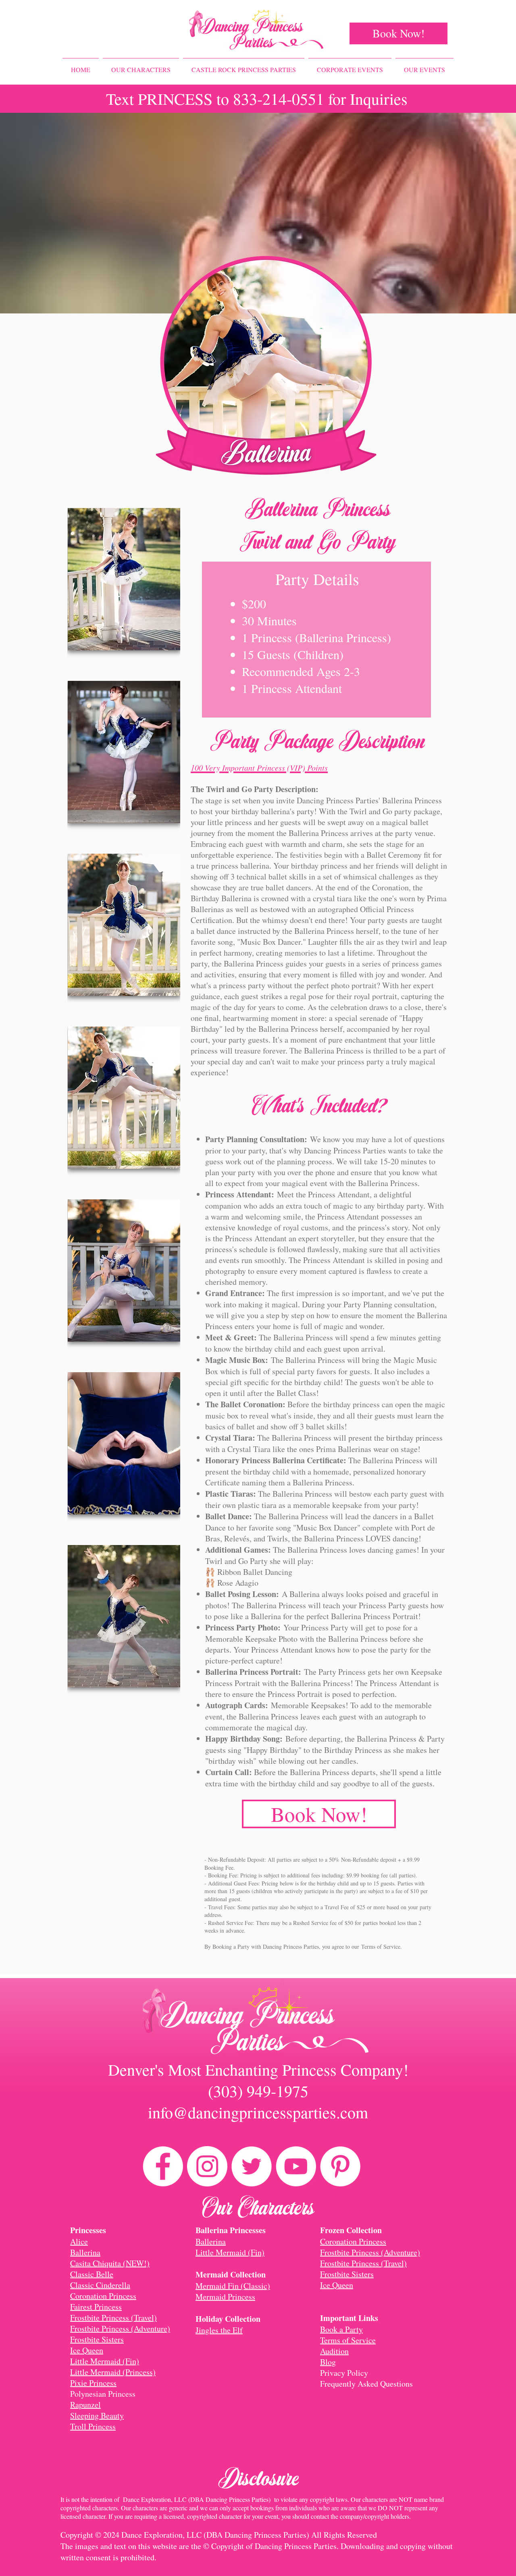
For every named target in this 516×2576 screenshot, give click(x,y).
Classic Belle (92, 2274)
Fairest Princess (96, 2307)
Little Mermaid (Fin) (105, 2361)
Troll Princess (93, 2426)
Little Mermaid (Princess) (113, 2372)
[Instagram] (207, 2166)
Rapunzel (85, 2405)
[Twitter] (252, 2166)
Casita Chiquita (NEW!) (110, 2263)
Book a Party (341, 2329)
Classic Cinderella (100, 2285)
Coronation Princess (103, 2296)
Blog (328, 2362)
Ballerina (85, 2252)
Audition (334, 2351)
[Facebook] (163, 2166)
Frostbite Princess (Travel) (113, 2318)
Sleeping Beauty (97, 2415)
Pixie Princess (93, 2383)
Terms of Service (381, 1947)
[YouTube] (296, 2166)
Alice (79, 2241)
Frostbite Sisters (97, 2339)
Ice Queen (87, 2350)
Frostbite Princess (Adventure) (120, 2328)
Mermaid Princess (225, 2297)
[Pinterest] (340, 2166)
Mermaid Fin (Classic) (233, 2286)
